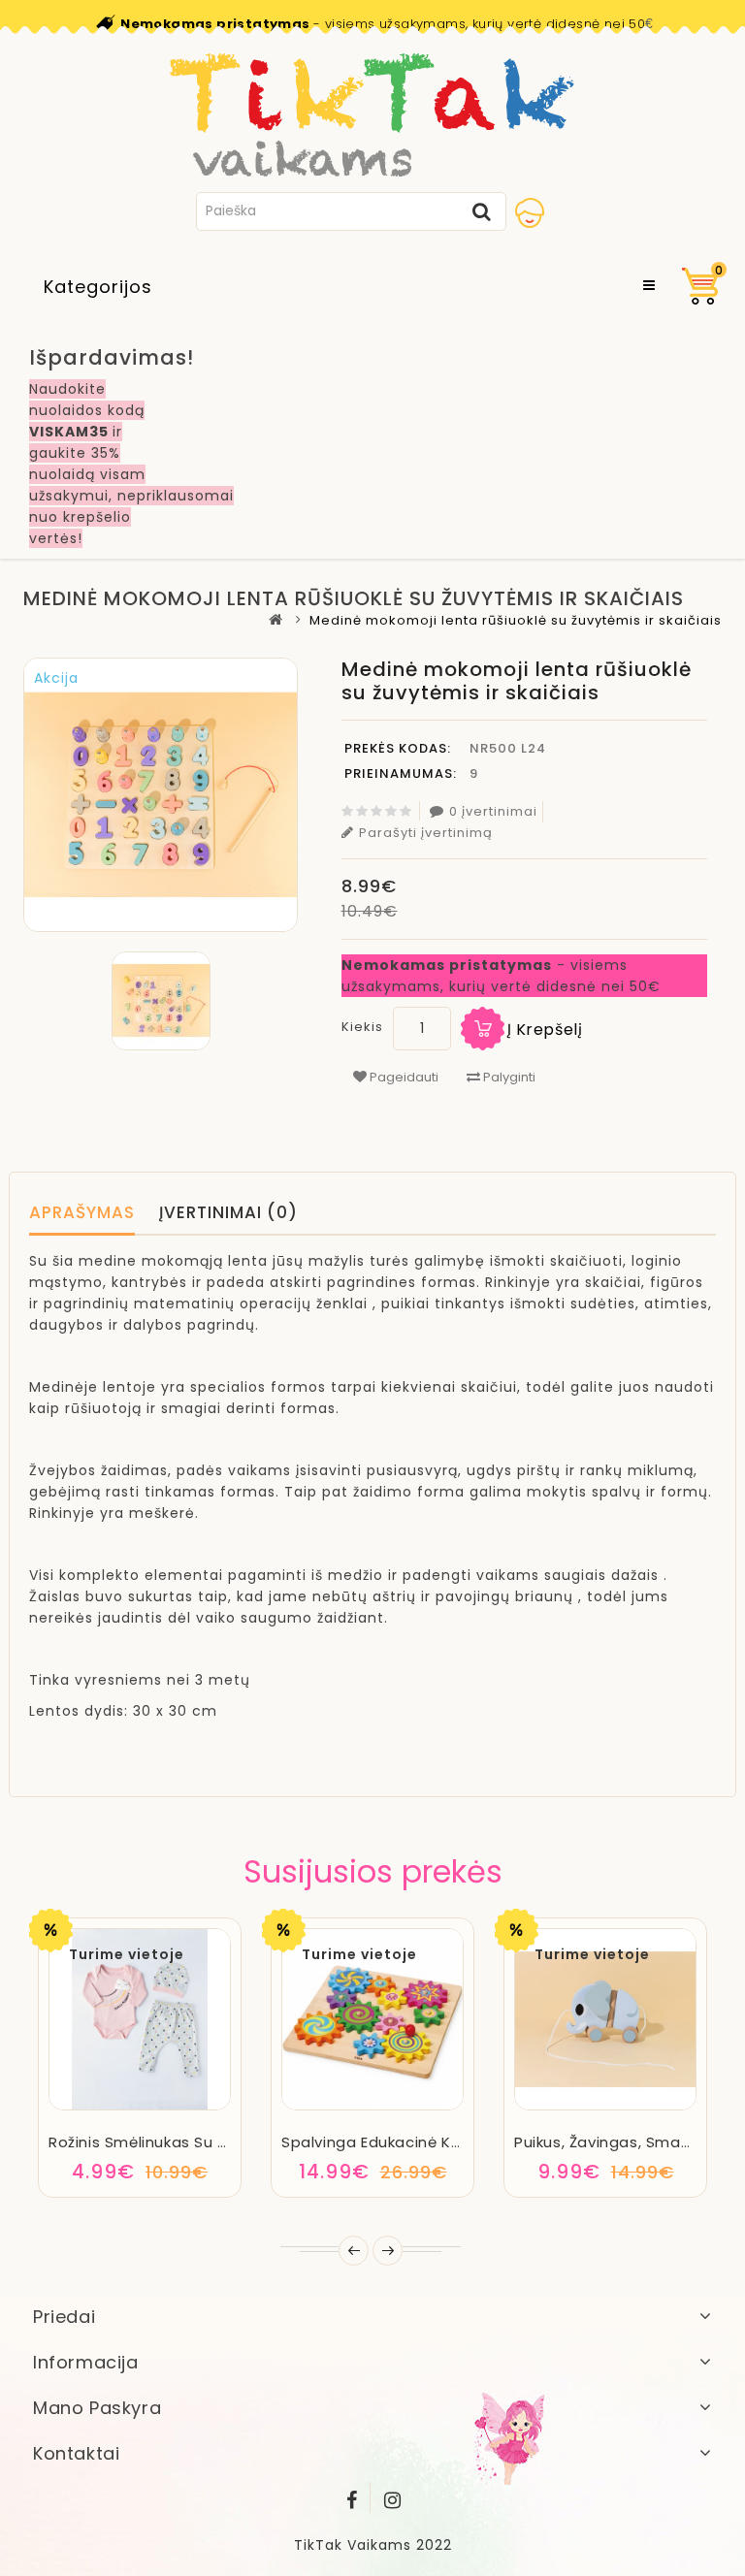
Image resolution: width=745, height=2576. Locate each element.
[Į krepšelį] (88, 2107)
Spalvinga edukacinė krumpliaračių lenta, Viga (459, 2142)
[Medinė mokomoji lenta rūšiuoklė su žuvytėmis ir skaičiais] (161, 1001)
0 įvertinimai (493, 811)
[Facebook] (352, 2496)
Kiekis (362, 1027)
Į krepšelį (545, 1030)
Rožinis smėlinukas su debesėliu (171, 2142)
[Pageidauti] (140, 2107)
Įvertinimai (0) (228, 1212)
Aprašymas (82, 1212)
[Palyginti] (193, 2107)
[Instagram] (393, 2496)
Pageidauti (403, 1077)
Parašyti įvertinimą (426, 833)
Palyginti (508, 1077)
